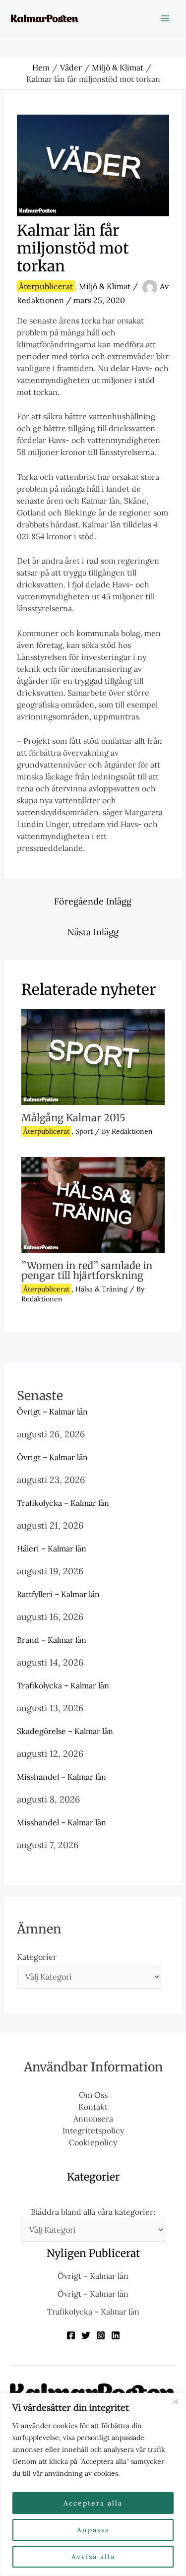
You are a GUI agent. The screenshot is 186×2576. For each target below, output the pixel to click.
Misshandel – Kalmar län (62, 1777)
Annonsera (93, 2119)
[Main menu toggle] (165, 18)
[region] (93, 2484)
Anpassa (93, 2530)
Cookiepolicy (93, 2142)
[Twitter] (86, 2335)
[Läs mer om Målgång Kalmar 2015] (93, 1056)
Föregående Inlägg (93, 901)
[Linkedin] (116, 2335)
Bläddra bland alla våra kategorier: (93, 2212)
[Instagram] (101, 2335)
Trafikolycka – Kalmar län (63, 1503)
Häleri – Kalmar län (52, 1548)
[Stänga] (176, 2401)
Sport (84, 1131)
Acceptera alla (93, 2503)
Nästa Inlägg (93, 932)
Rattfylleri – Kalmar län (58, 1594)
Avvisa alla (93, 2557)
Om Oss (93, 2095)
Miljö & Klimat (105, 286)
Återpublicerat (46, 286)
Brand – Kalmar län (52, 1640)
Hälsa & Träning (101, 1289)
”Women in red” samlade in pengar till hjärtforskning (87, 1270)
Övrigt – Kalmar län (52, 1412)
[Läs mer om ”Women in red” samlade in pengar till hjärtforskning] (93, 1204)
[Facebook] (71, 2335)
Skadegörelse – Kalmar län (65, 1731)
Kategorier (37, 1957)
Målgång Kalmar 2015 (73, 1118)
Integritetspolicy (93, 2130)
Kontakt (93, 2107)
